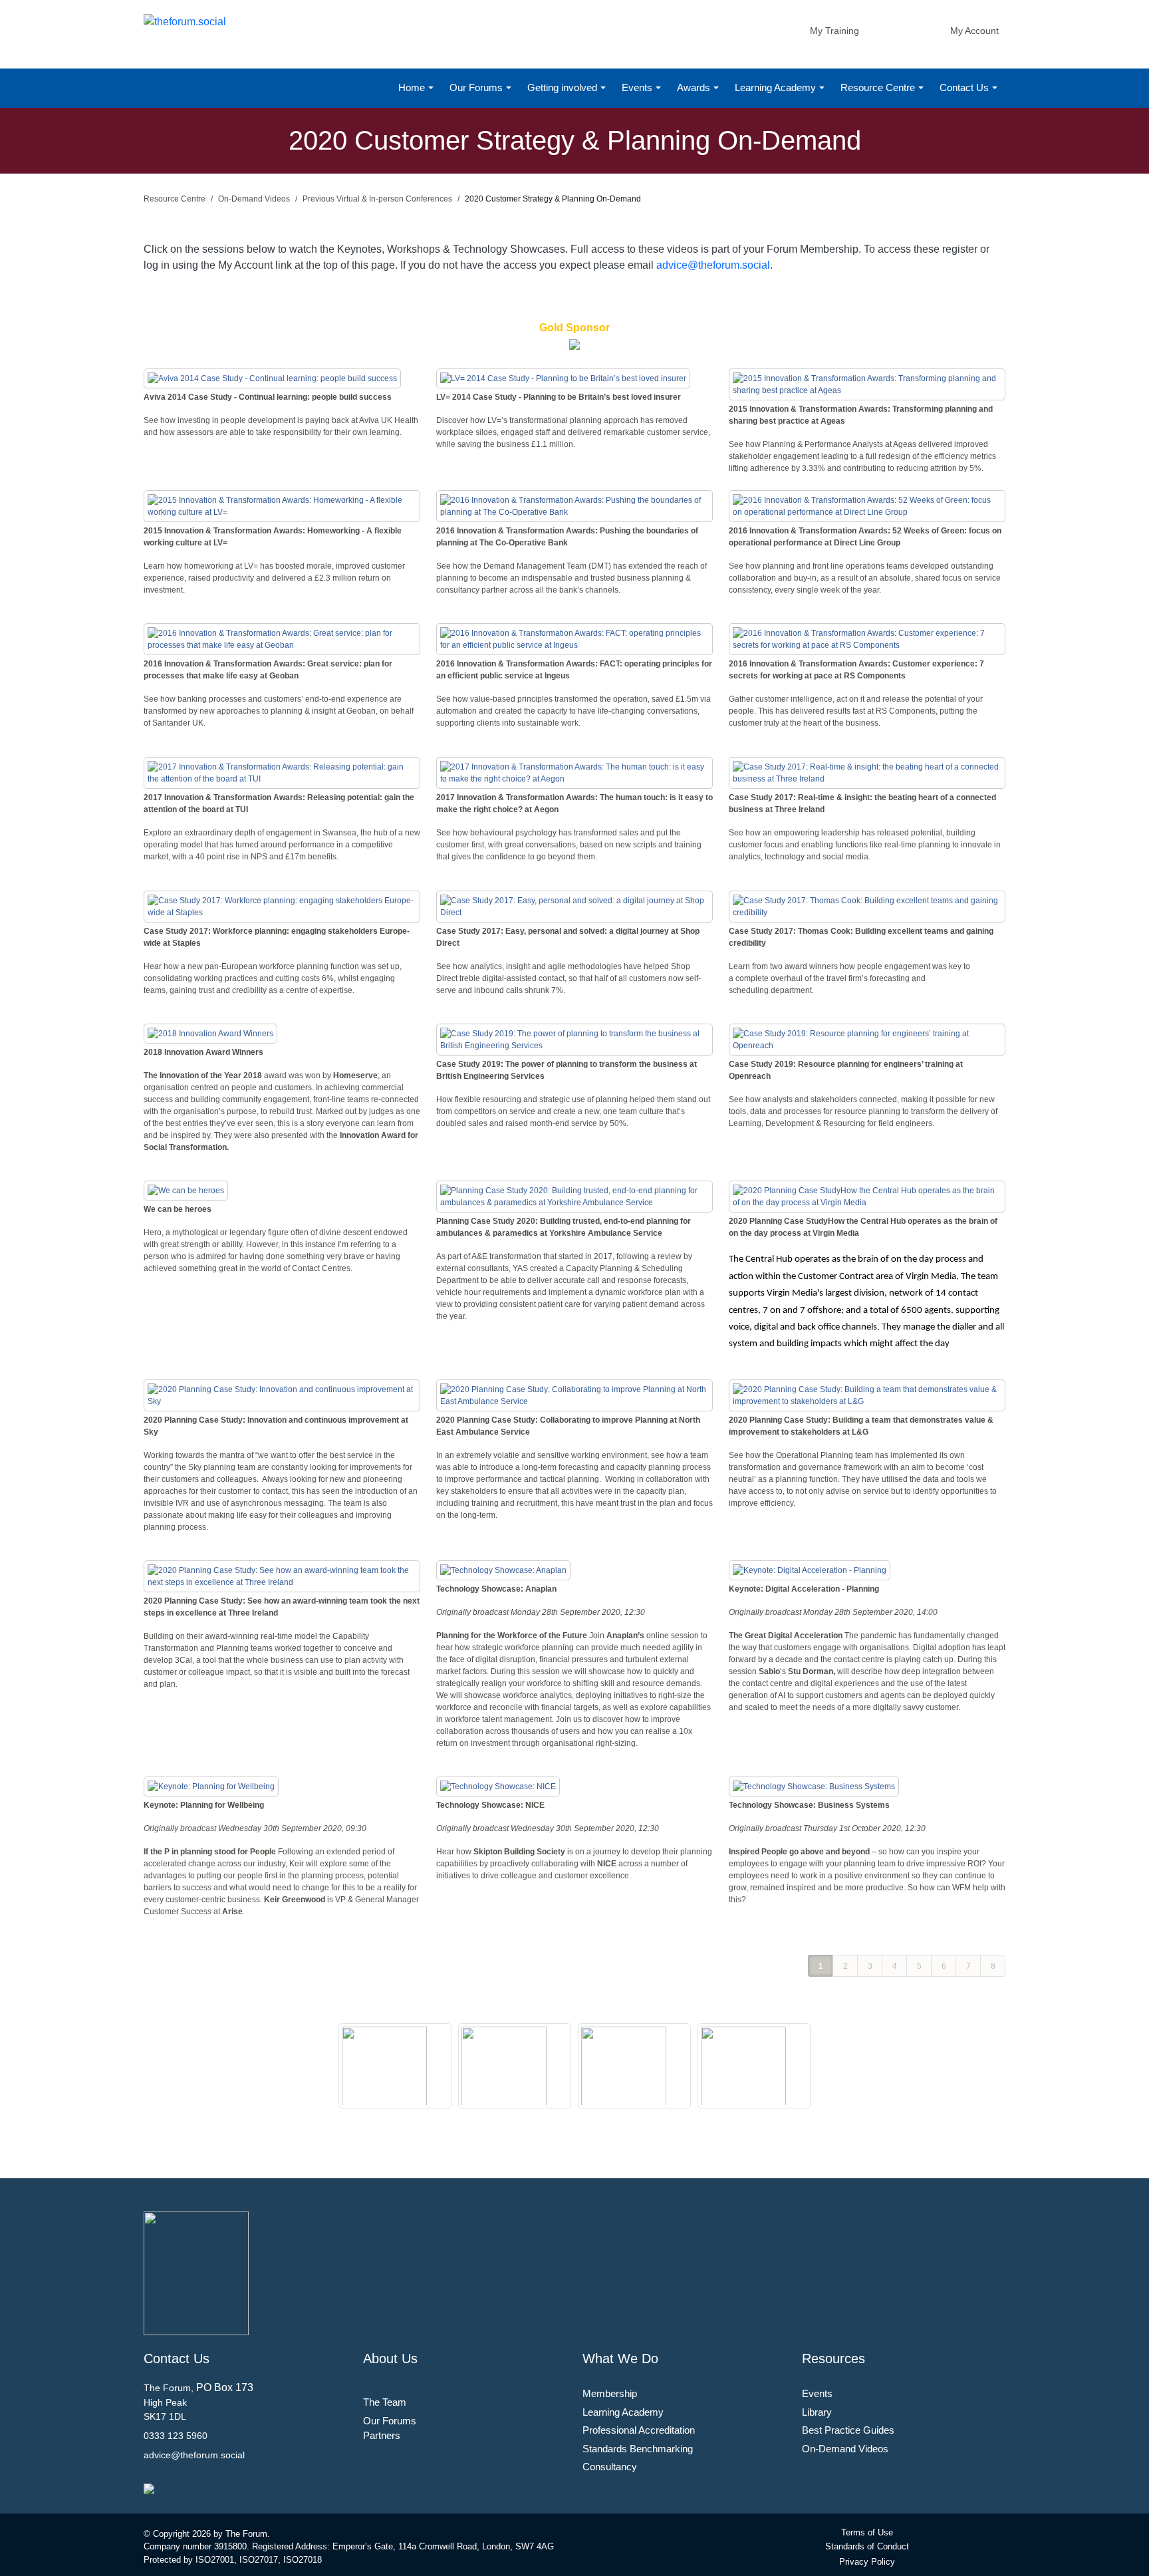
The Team (385, 2402)
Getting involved (564, 87)
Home (413, 87)
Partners (382, 2435)
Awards (695, 87)
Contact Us (965, 87)
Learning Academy (777, 87)
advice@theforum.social (713, 265)
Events (638, 87)
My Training (834, 31)
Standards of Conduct (867, 2546)
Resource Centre (879, 87)
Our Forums (477, 87)
